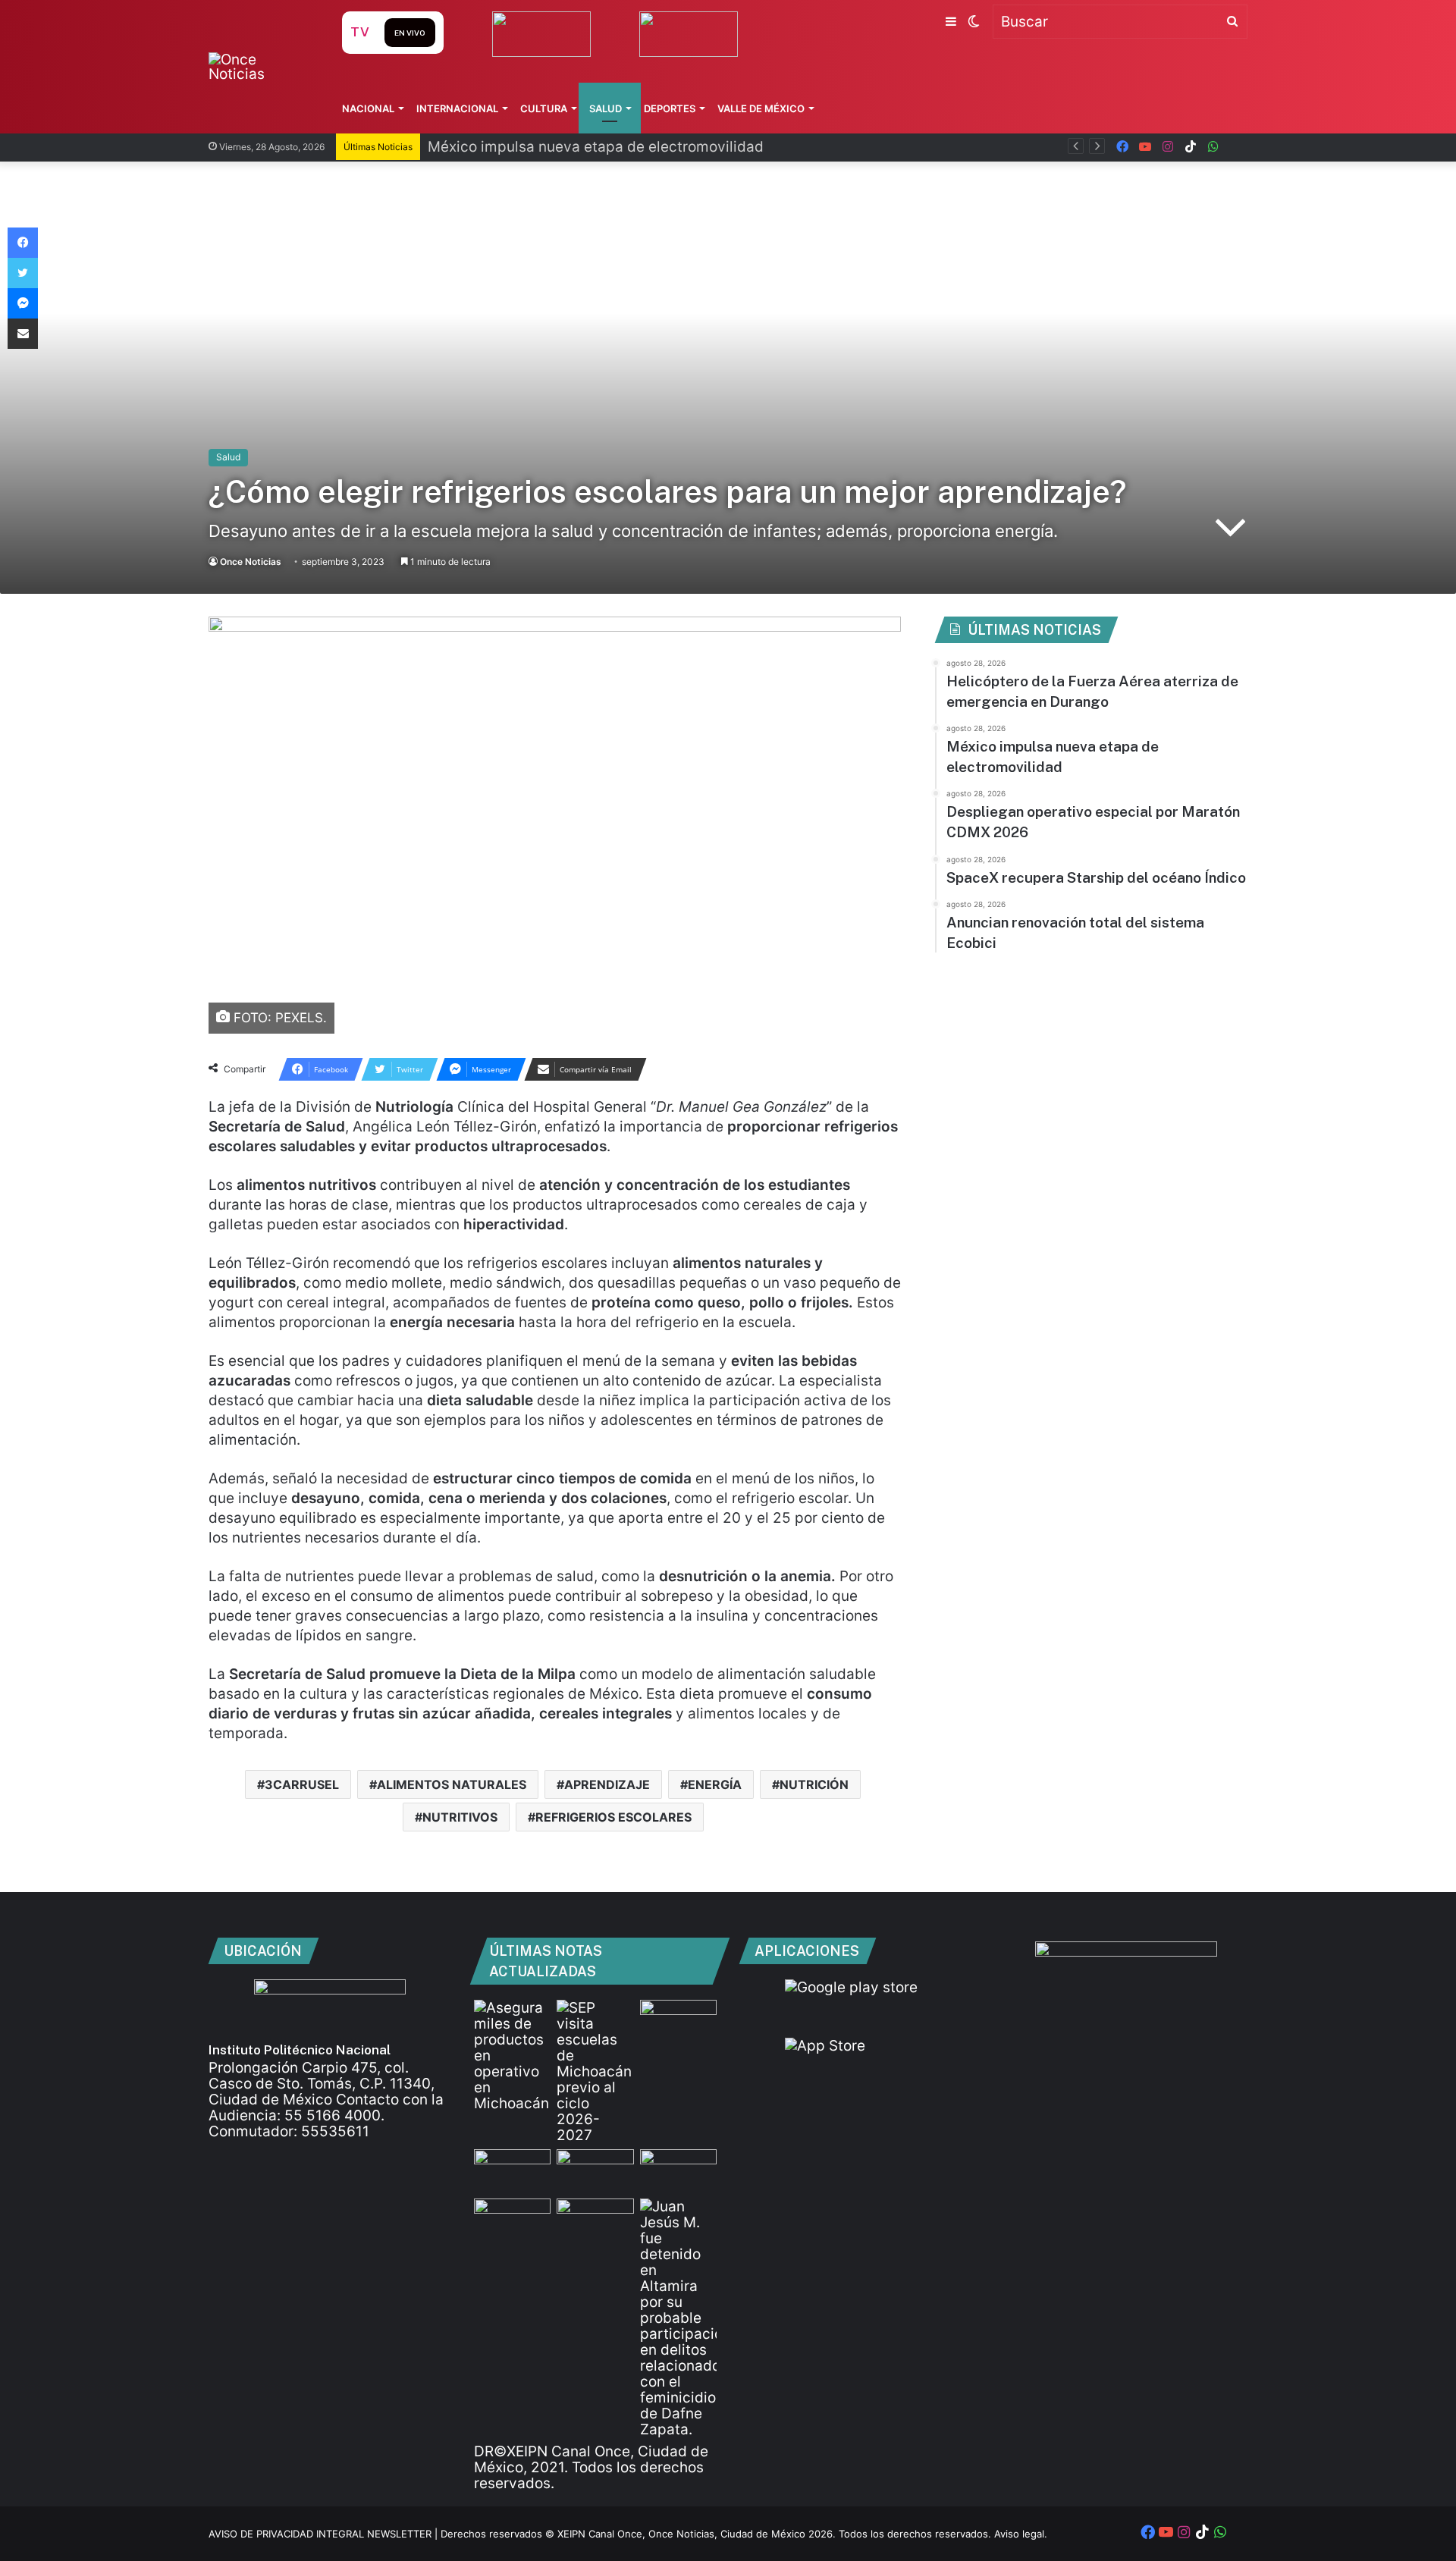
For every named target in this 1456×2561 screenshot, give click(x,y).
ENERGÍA (715, 1784)
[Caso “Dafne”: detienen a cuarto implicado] (678, 2318)
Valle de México (761, 108)
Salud (606, 108)
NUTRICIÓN (814, 1784)
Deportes (670, 108)
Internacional (457, 108)
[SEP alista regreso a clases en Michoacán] (595, 2071)
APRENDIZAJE (607, 1784)
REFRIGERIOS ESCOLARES (613, 1817)
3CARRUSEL (302, 1784)
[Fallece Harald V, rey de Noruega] (595, 2220)
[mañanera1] (512, 2171)
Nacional (368, 108)
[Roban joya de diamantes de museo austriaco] (678, 2021)
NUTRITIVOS (460, 1817)
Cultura (544, 108)
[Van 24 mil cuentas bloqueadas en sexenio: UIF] (678, 2171)
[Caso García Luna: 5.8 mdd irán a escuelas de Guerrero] (512, 2220)
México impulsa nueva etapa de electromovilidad (596, 147)
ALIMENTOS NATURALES (452, 1784)
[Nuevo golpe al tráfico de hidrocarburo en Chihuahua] (595, 2171)
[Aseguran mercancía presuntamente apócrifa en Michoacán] (512, 2056)
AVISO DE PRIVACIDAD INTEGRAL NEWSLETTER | (325, 2534)
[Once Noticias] (260, 67)
